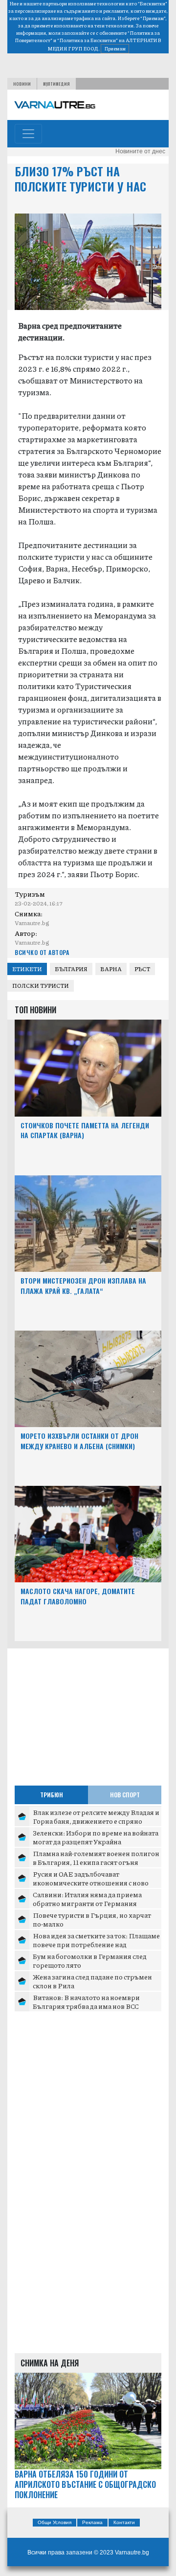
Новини (22, 84)
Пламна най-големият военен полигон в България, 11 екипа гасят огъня (96, 1858)
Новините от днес (140, 151)
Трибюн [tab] (52, 1795)
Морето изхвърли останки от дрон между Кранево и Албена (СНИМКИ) (79, 1441)
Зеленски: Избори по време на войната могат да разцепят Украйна (96, 1837)
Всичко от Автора (42, 952)
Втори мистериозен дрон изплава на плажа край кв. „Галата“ (83, 1286)
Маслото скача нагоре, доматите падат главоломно (78, 1596)
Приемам (115, 48)
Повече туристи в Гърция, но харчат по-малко (92, 1919)
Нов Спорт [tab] (125, 1795)
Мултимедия (56, 84)
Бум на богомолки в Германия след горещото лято (90, 1960)
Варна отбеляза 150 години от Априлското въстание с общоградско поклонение (85, 2484)
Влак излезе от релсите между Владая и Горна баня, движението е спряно (96, 1816)
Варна (111, 969)
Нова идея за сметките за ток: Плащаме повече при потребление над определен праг (96, 1944)
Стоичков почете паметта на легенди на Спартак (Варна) (85, 1130)
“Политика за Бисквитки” (88, 40)
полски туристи (41, 986)
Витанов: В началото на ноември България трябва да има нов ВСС (86, 2002)
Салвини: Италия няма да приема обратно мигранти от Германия (87, 1899)
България (71, 969)
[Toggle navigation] (28, 134)
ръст (142, 969)
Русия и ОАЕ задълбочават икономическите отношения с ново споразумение (91, 1882)
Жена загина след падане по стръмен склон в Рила (92, 1981)
